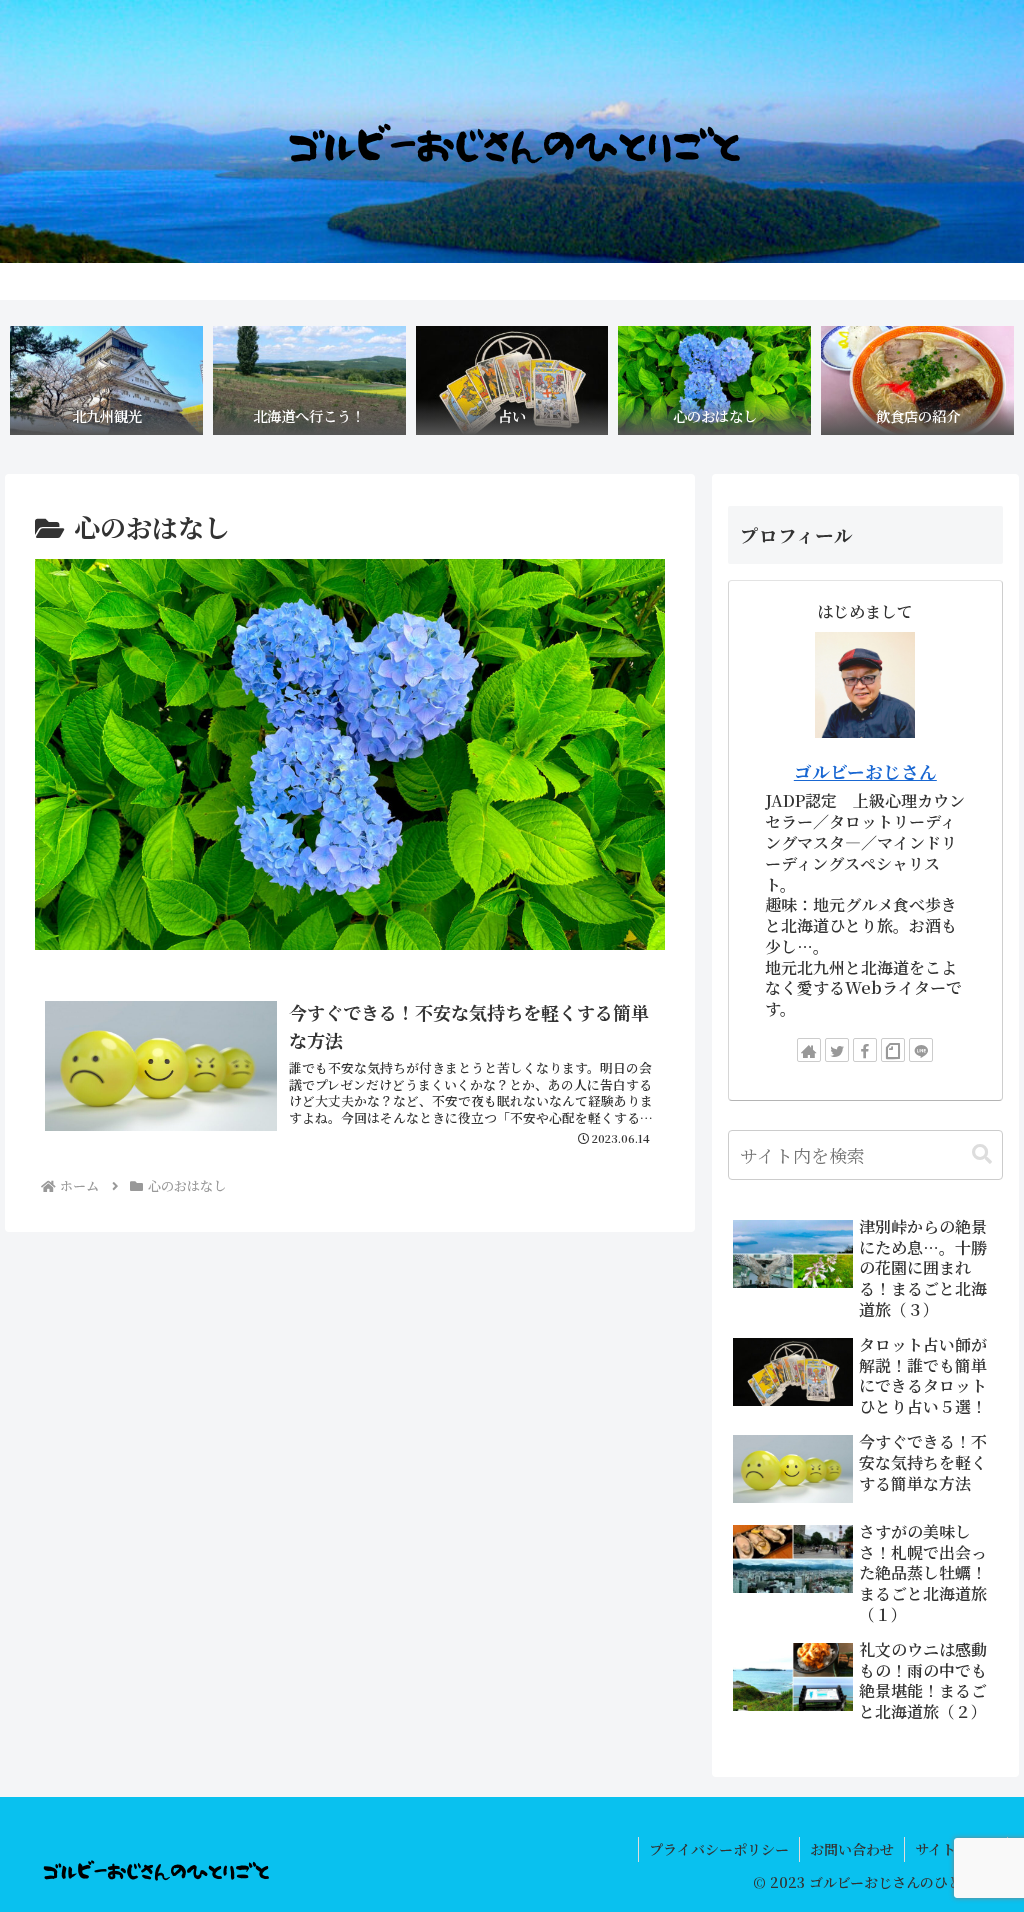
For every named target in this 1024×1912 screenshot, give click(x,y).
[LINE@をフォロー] (921, 1050)
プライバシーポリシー (719, 1849)
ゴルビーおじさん (865, 771)
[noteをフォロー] (893, 1050)
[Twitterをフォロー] (837, 1050)
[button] (982, 1154)
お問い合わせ (852, 1849)
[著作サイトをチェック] (809, 1050)
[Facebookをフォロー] (865, 1050)
